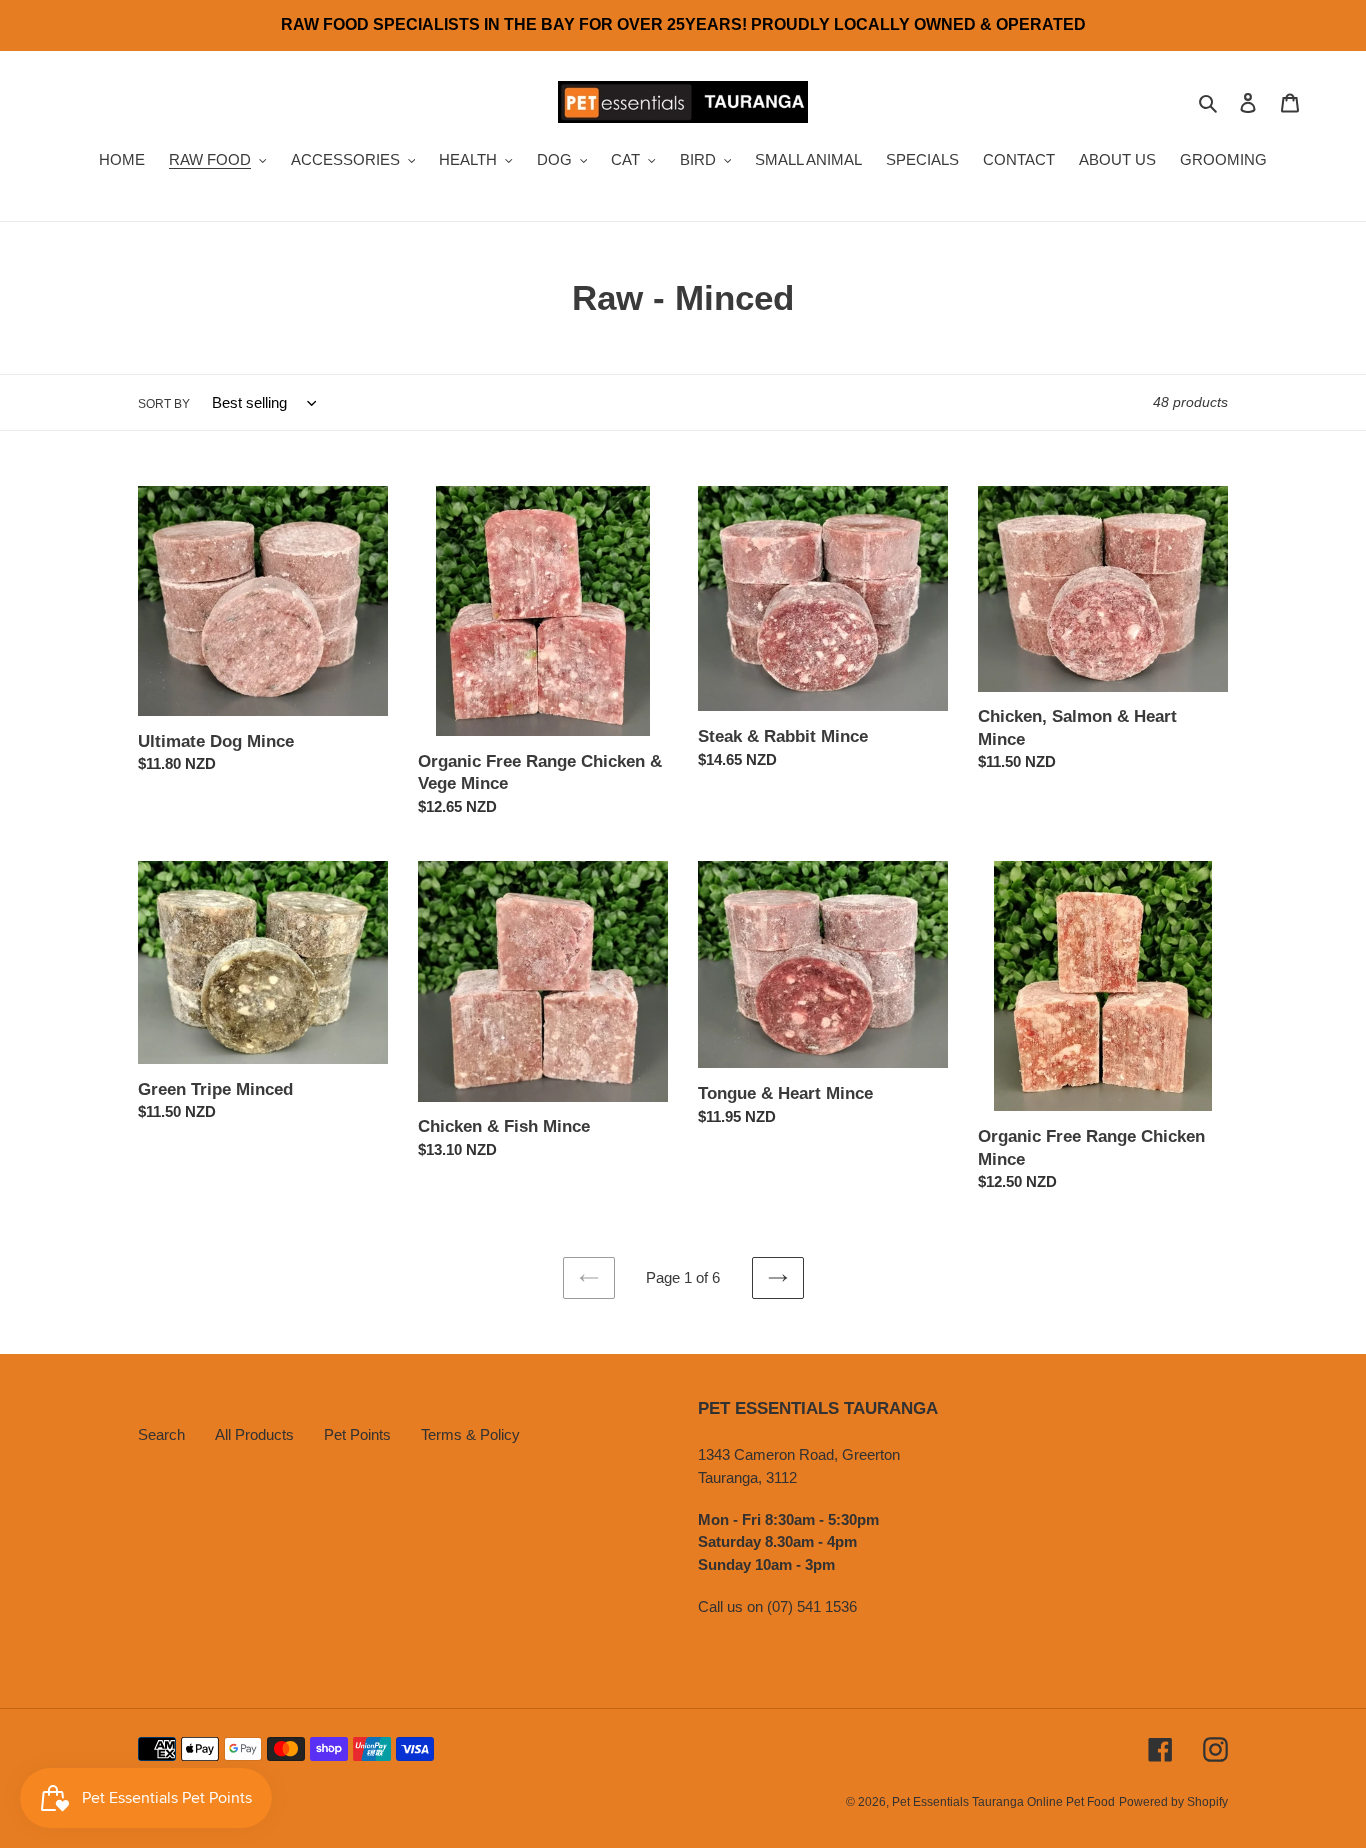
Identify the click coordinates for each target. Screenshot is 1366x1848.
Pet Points (357, 1434)
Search (161, 1434)
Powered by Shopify (1173, 1802)
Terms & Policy (470, 1434)
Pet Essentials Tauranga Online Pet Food (1003, 1802)
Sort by (164, 404)
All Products (254, 1434)
